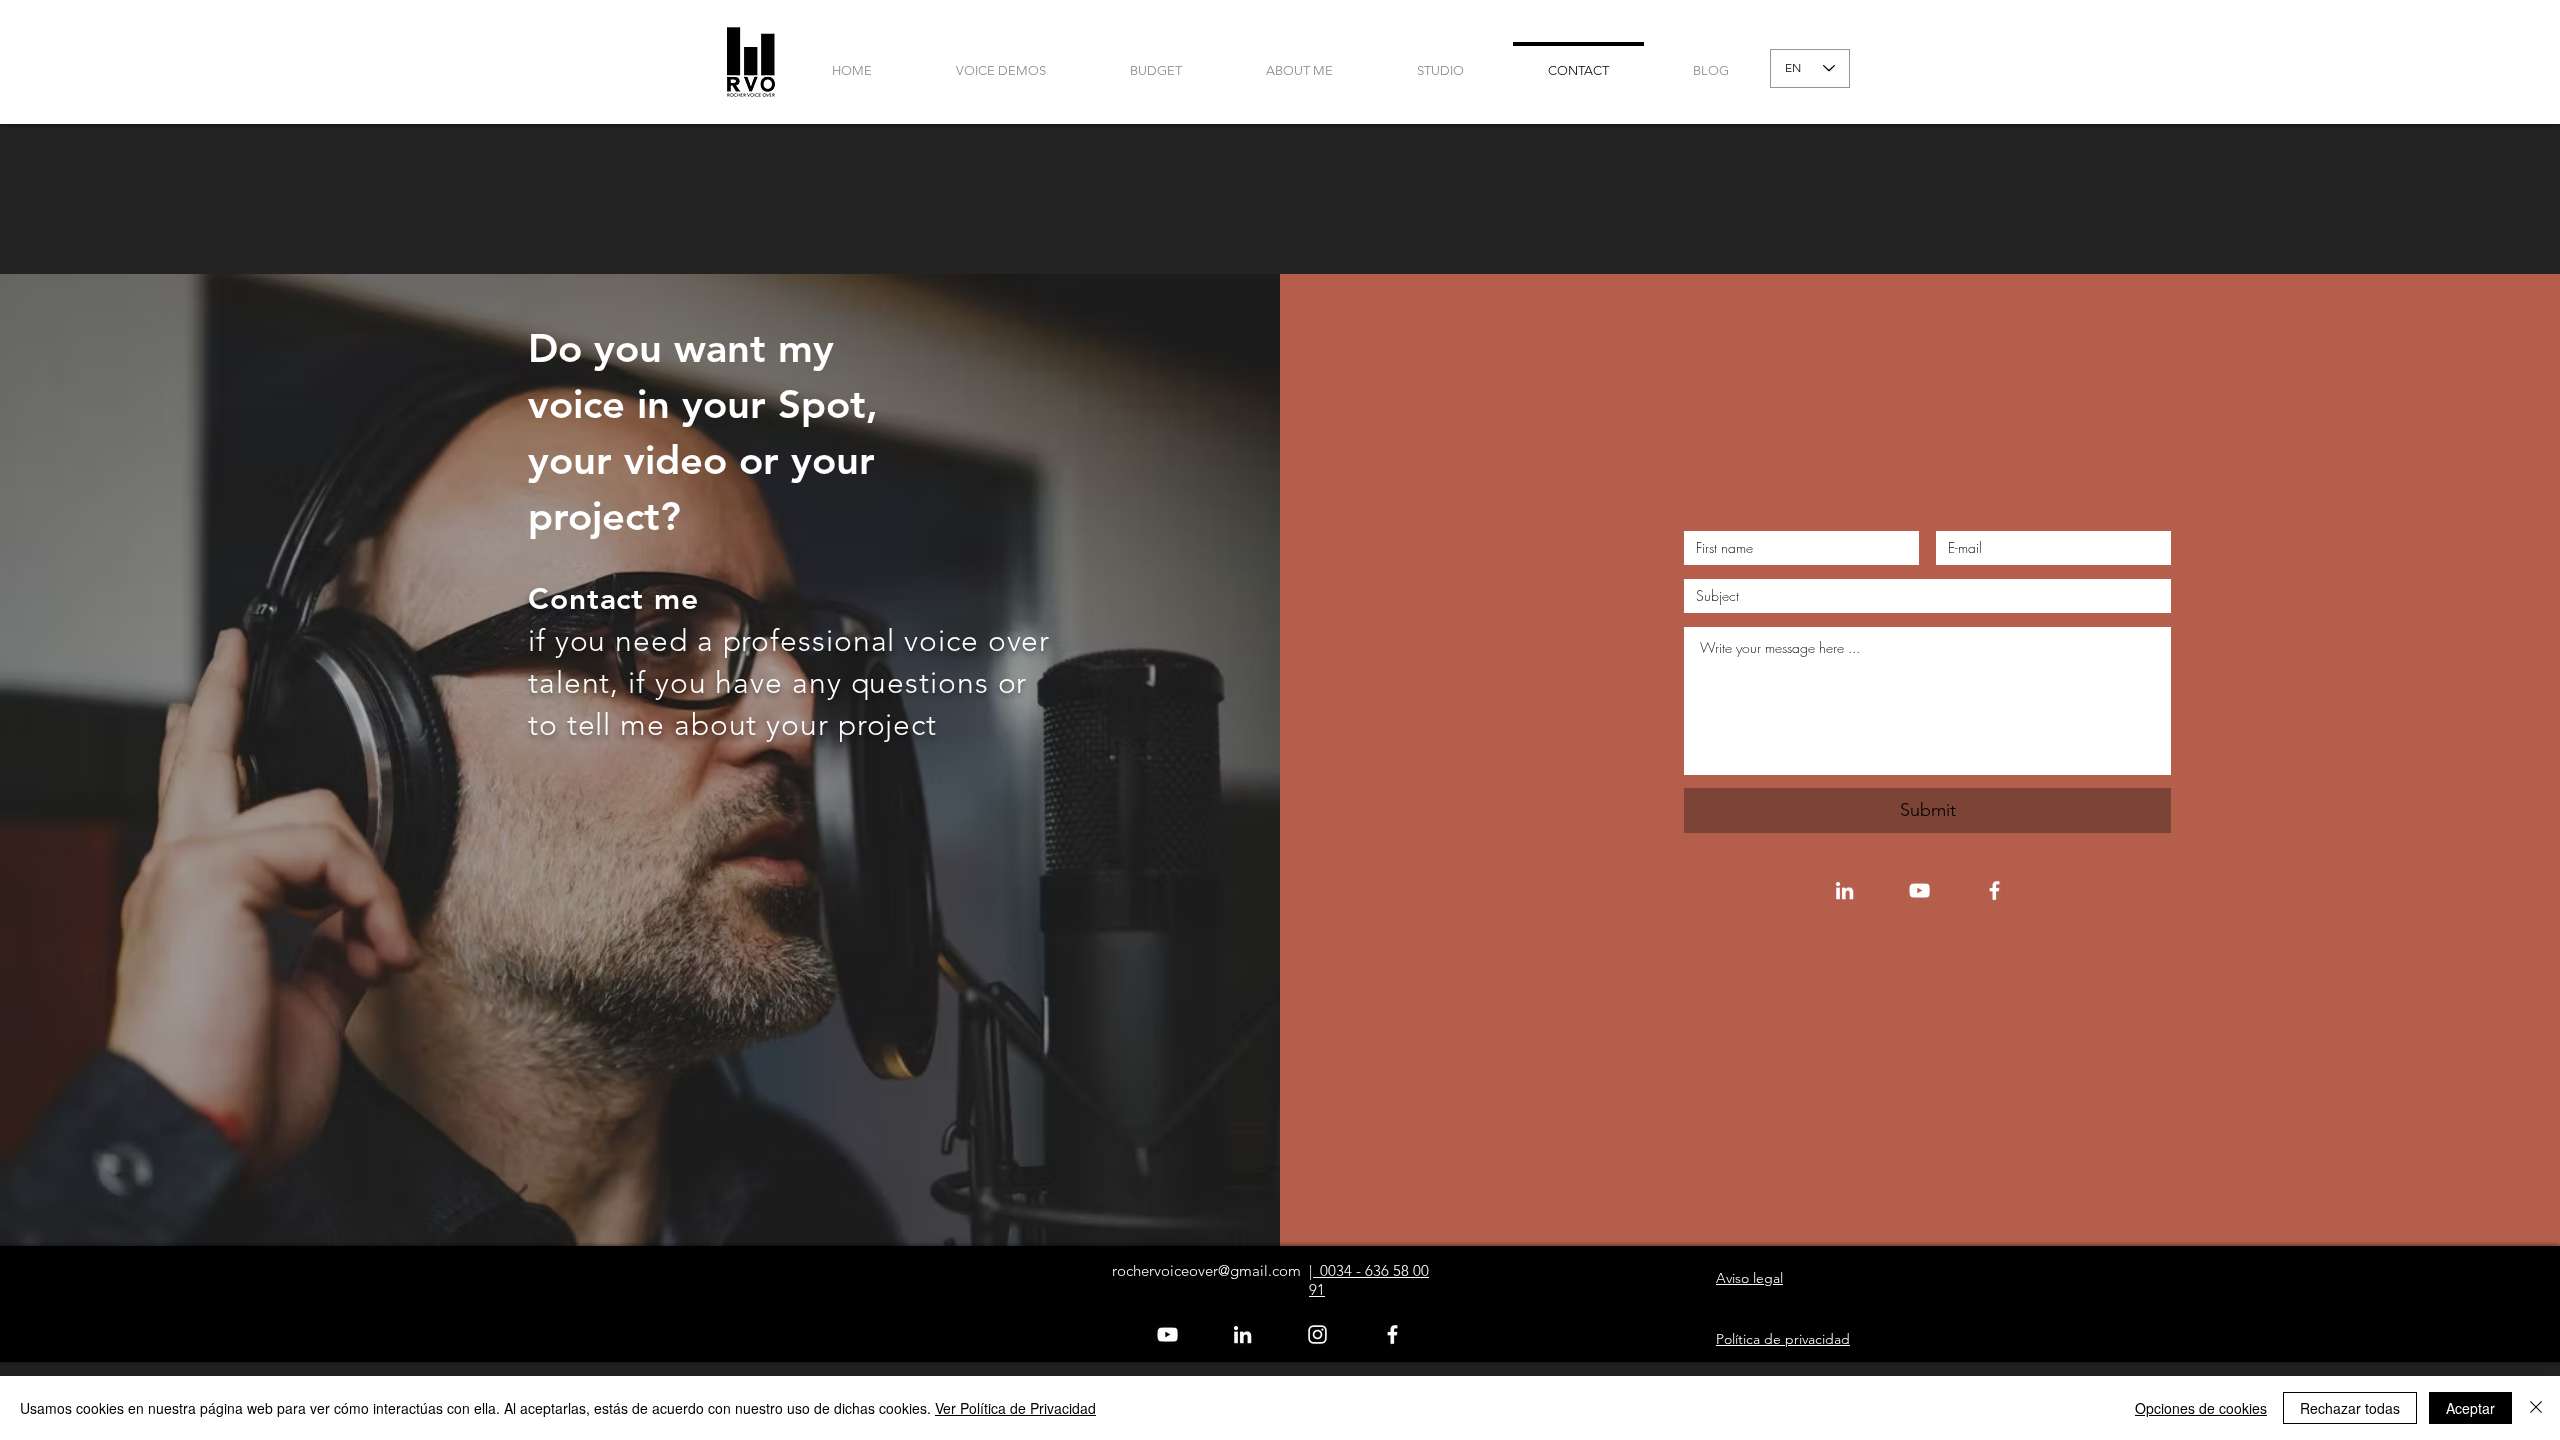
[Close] (2536, 1408)
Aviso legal (1749, 1278)
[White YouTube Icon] (1919, 890)
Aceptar (2470, 1408)
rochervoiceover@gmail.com (1206, 1270)
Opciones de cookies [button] (2201, 1408)
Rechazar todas (2350, 1408)
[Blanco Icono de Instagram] (1317, 1334)
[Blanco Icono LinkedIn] (1844, 890)
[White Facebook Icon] (1994, 890)
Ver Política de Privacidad (1015, 1408)
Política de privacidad (1783, 1339)
